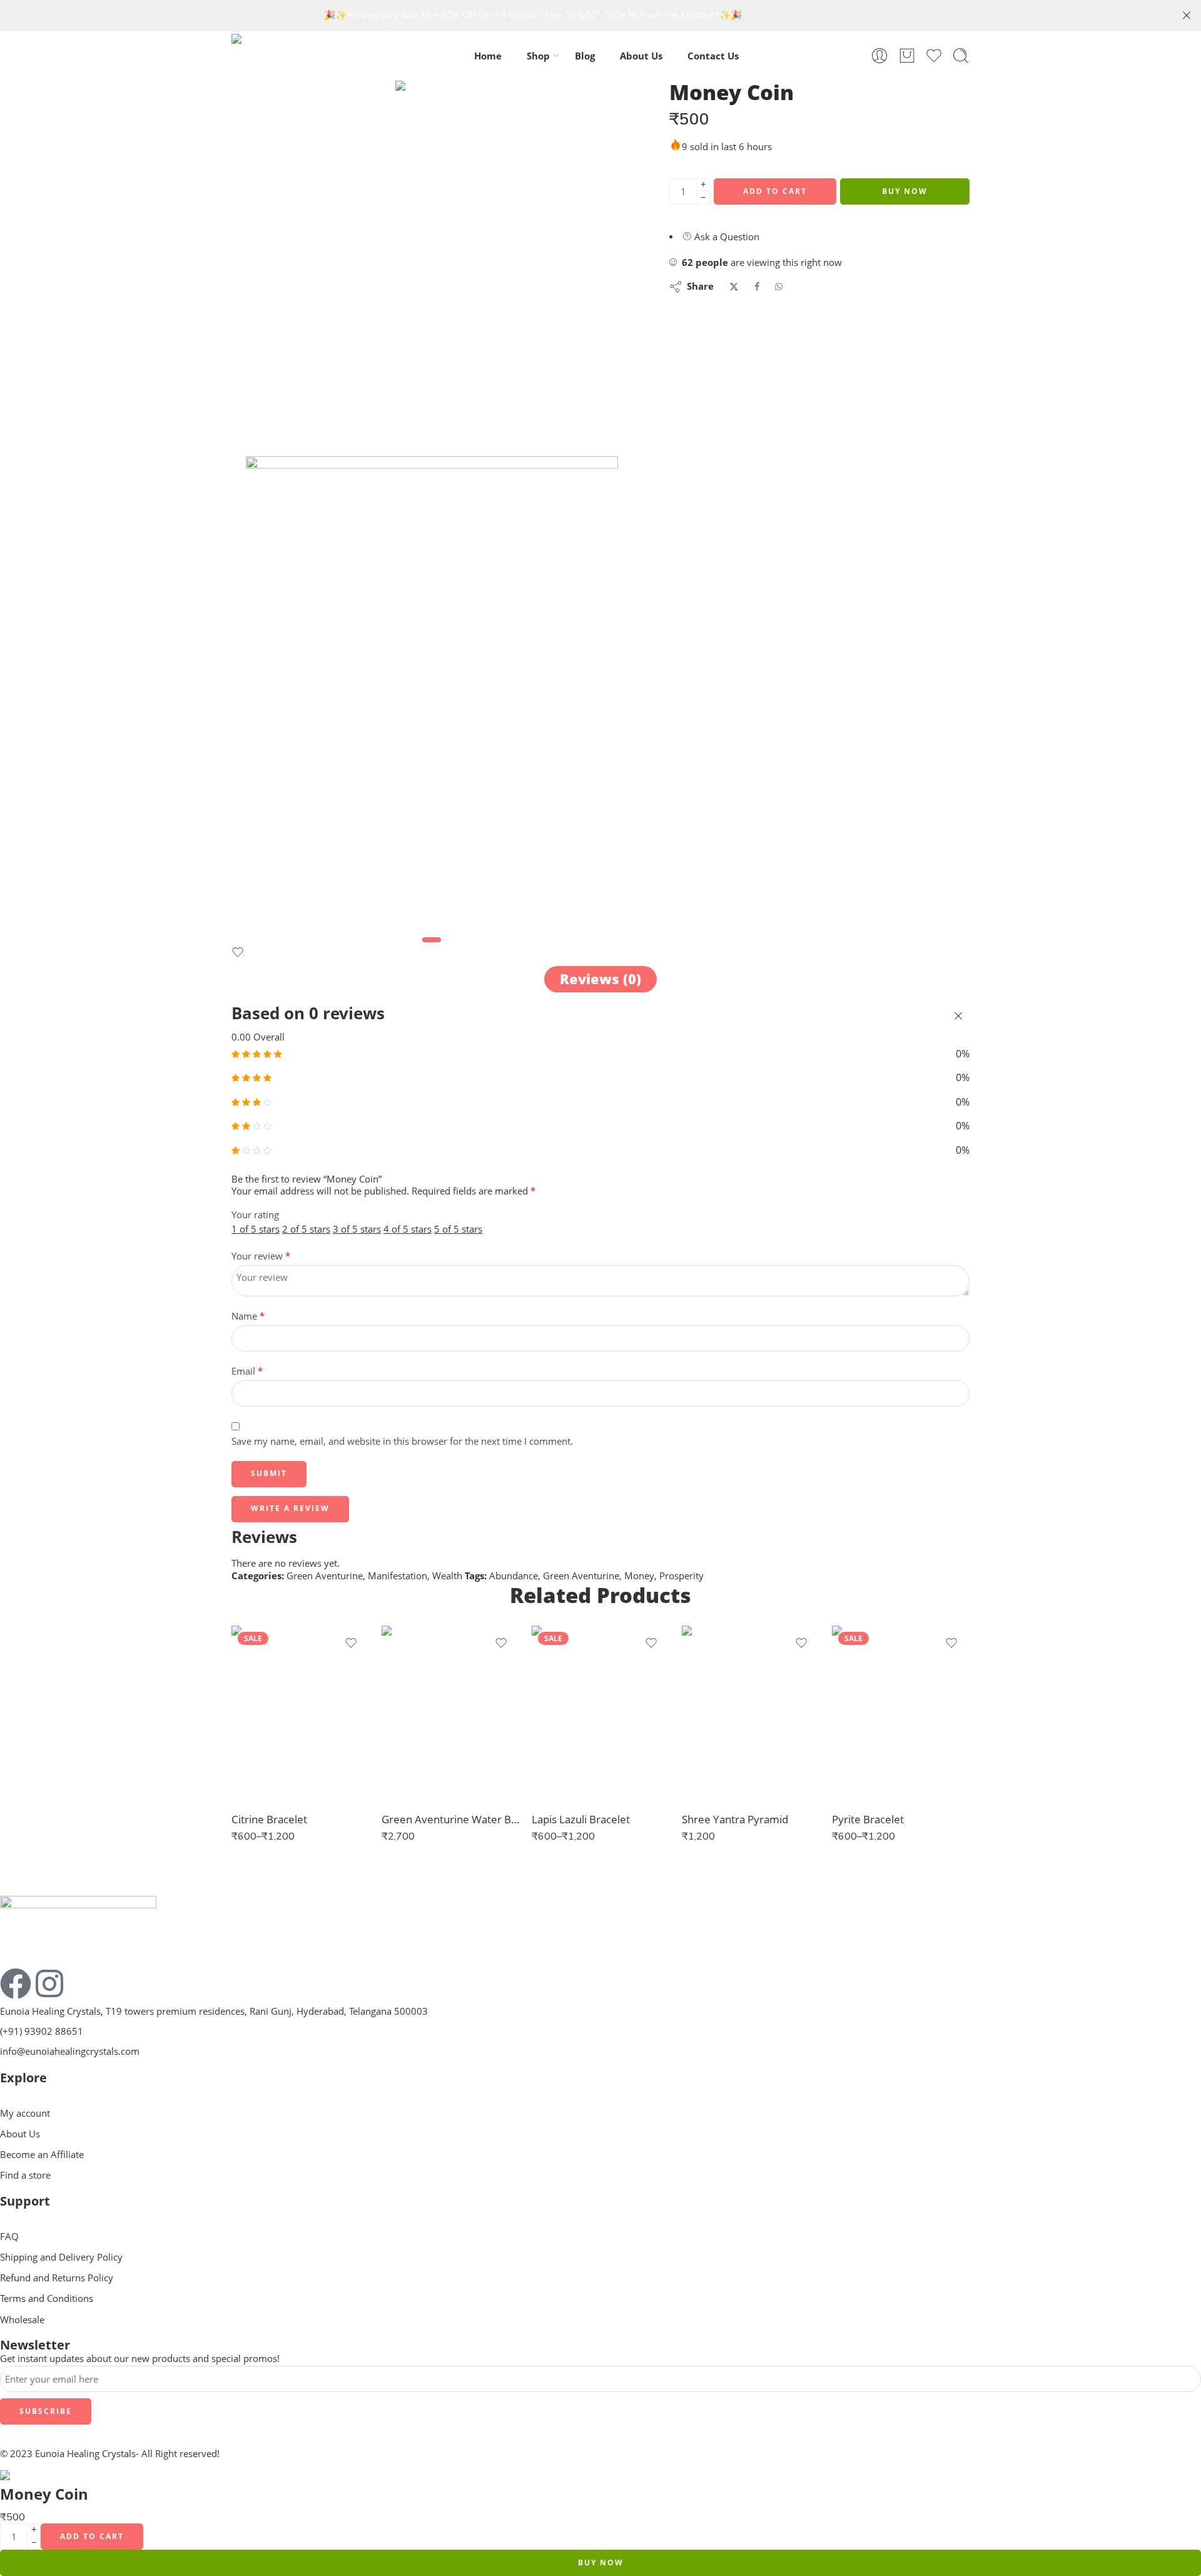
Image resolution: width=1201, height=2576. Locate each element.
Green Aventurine (325, 1576)
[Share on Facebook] (757, 287)
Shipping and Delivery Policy (61, 2257)
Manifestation (398, 1576)
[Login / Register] (879, 56)
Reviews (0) (600, 979)
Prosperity (682, 1576)
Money (639, 1576)
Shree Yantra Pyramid (735, 1819)
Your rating (255, 1215)
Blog (585, 56)
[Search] (961, 56)
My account (25, 2113)
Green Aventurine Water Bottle (450, 1819)
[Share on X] (734, 287)
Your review (261, 1256)
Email (247, 1371)
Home (488, 56)
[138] (432, 128)
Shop (538, 56)
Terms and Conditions (47, 2299)
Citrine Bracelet (269, 1819)
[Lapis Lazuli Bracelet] (600, 1713)
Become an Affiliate (42, 2155)
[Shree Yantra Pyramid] (751, 1713)
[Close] (1187, 16)
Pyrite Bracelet (868, 1819)
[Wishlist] (238, 955)
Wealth (447, 1576)
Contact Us (713, 56)
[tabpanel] (432, 694)
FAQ (9, 2237)
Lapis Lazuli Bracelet (581, 1819)
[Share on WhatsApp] (779, 287)
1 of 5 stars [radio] (256, 1229)
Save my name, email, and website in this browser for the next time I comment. (402, 1441)
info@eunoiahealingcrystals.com (70, 2051)
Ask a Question (726, 237)
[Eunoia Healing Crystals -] (287, 56)
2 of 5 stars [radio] (306, 1229)
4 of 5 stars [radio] (408, 1229)
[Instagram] (49, 1983)
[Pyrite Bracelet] (901, 1713)
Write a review (290, 1508)
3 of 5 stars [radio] (357, 1229)
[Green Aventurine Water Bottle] (450, 1713)
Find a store (25, 2175)
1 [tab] (432, 949)
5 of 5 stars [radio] (458, 1229)
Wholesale (22, 2320)
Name (248, 1316)
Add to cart (775, 191)
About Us (641, 56)
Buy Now (905, 191)
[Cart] (907, 56)
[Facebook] (16, 1983)
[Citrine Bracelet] (300, 1713)
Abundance (514, 1576)
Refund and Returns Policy (57, 2278)
